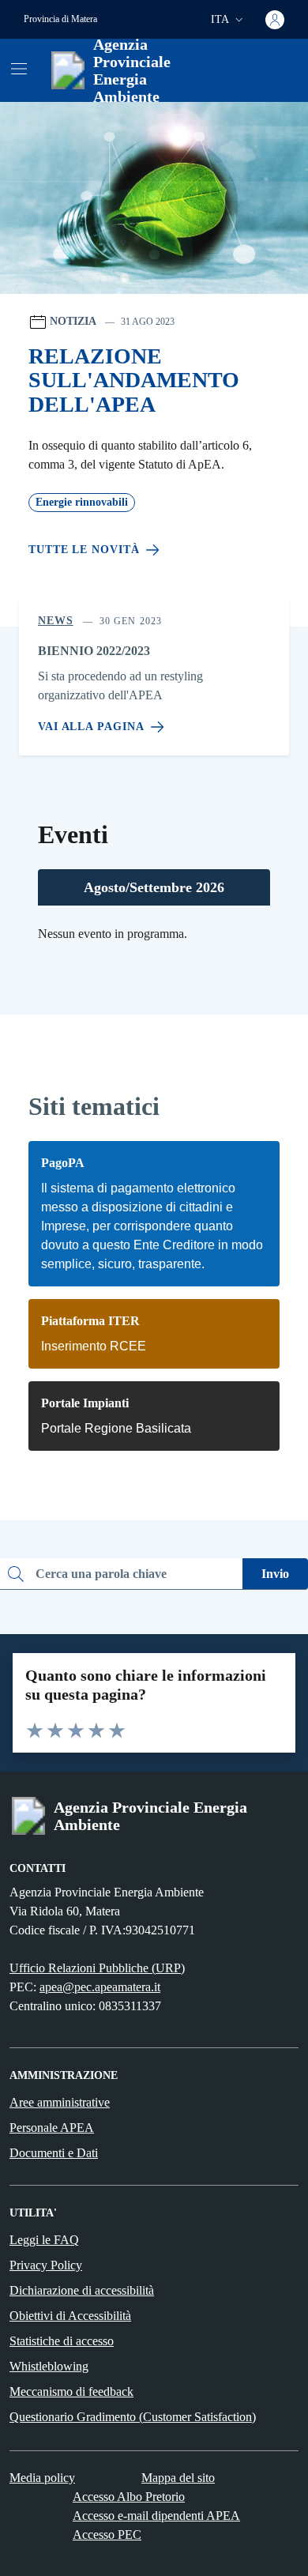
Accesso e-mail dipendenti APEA (156, 2516)
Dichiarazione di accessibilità (82, 2290)
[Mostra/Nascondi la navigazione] (19, 69)
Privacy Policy (46, 2265)
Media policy (42, 2478)
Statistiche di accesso (62, 2341)
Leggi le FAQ (44, 2240)
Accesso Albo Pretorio (129, 2497)
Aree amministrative (60, 2102)
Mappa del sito (178, 2478)
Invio (275, 1574)
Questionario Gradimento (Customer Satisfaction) (133, 2417)
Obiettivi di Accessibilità (70, 2316)
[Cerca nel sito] (265, 70)
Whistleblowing (49, 2366)
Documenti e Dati (54, 2153)
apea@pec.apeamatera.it (100, 1987)
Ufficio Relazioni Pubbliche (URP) (97, 1968)
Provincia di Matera (60, 19)
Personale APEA (52, 2128)
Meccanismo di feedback (71, 2391)
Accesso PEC (107, 2535)
